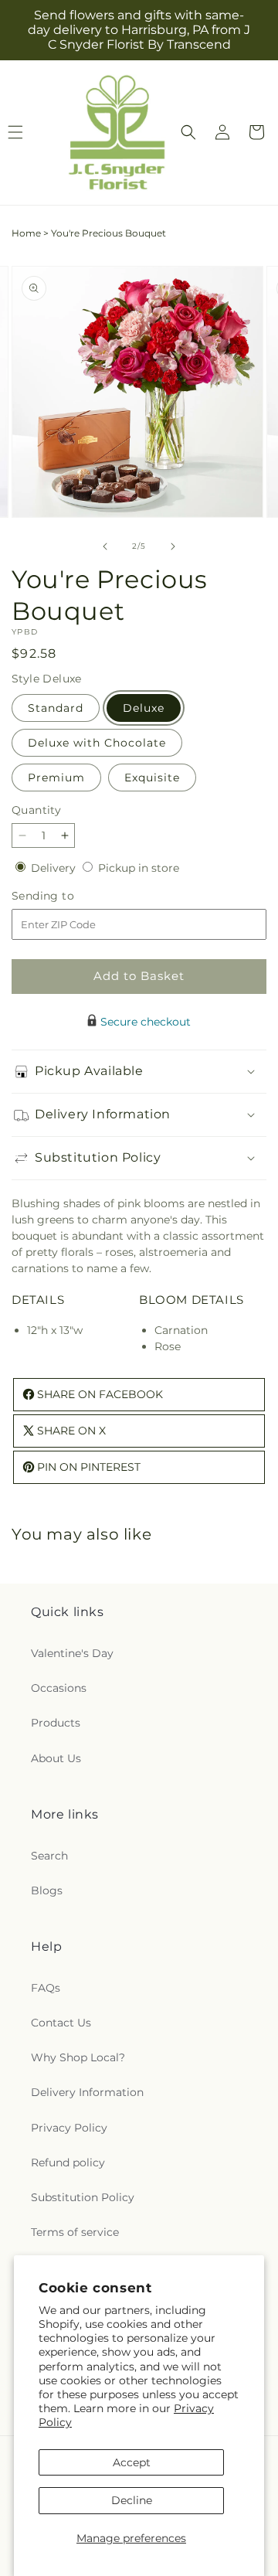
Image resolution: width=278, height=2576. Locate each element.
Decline (132, 2500)
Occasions (59, 1688)
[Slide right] (173, 546)
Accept (132, 2462)
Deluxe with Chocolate (97, 743)
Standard (56, 708)
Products (56, 1723)
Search (49, 1856)
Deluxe (144, 708)
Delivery (55, 868)
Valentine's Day (72, 1653)
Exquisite (152, 778)
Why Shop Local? (78, 2057)
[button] (188, 132)
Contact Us (61, 2023)
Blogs (47, 1890)
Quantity (36, 810)
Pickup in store (139, 868)
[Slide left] (105, 546)
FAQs (46, 1988)
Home (26, 233)
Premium (56, 778)
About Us (56, 1758)
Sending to (66, 896)
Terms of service (75, 2232)
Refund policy (68, 2163)
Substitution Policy (83, 2197)
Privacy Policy (69, 2128)
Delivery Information (87, 2092)
